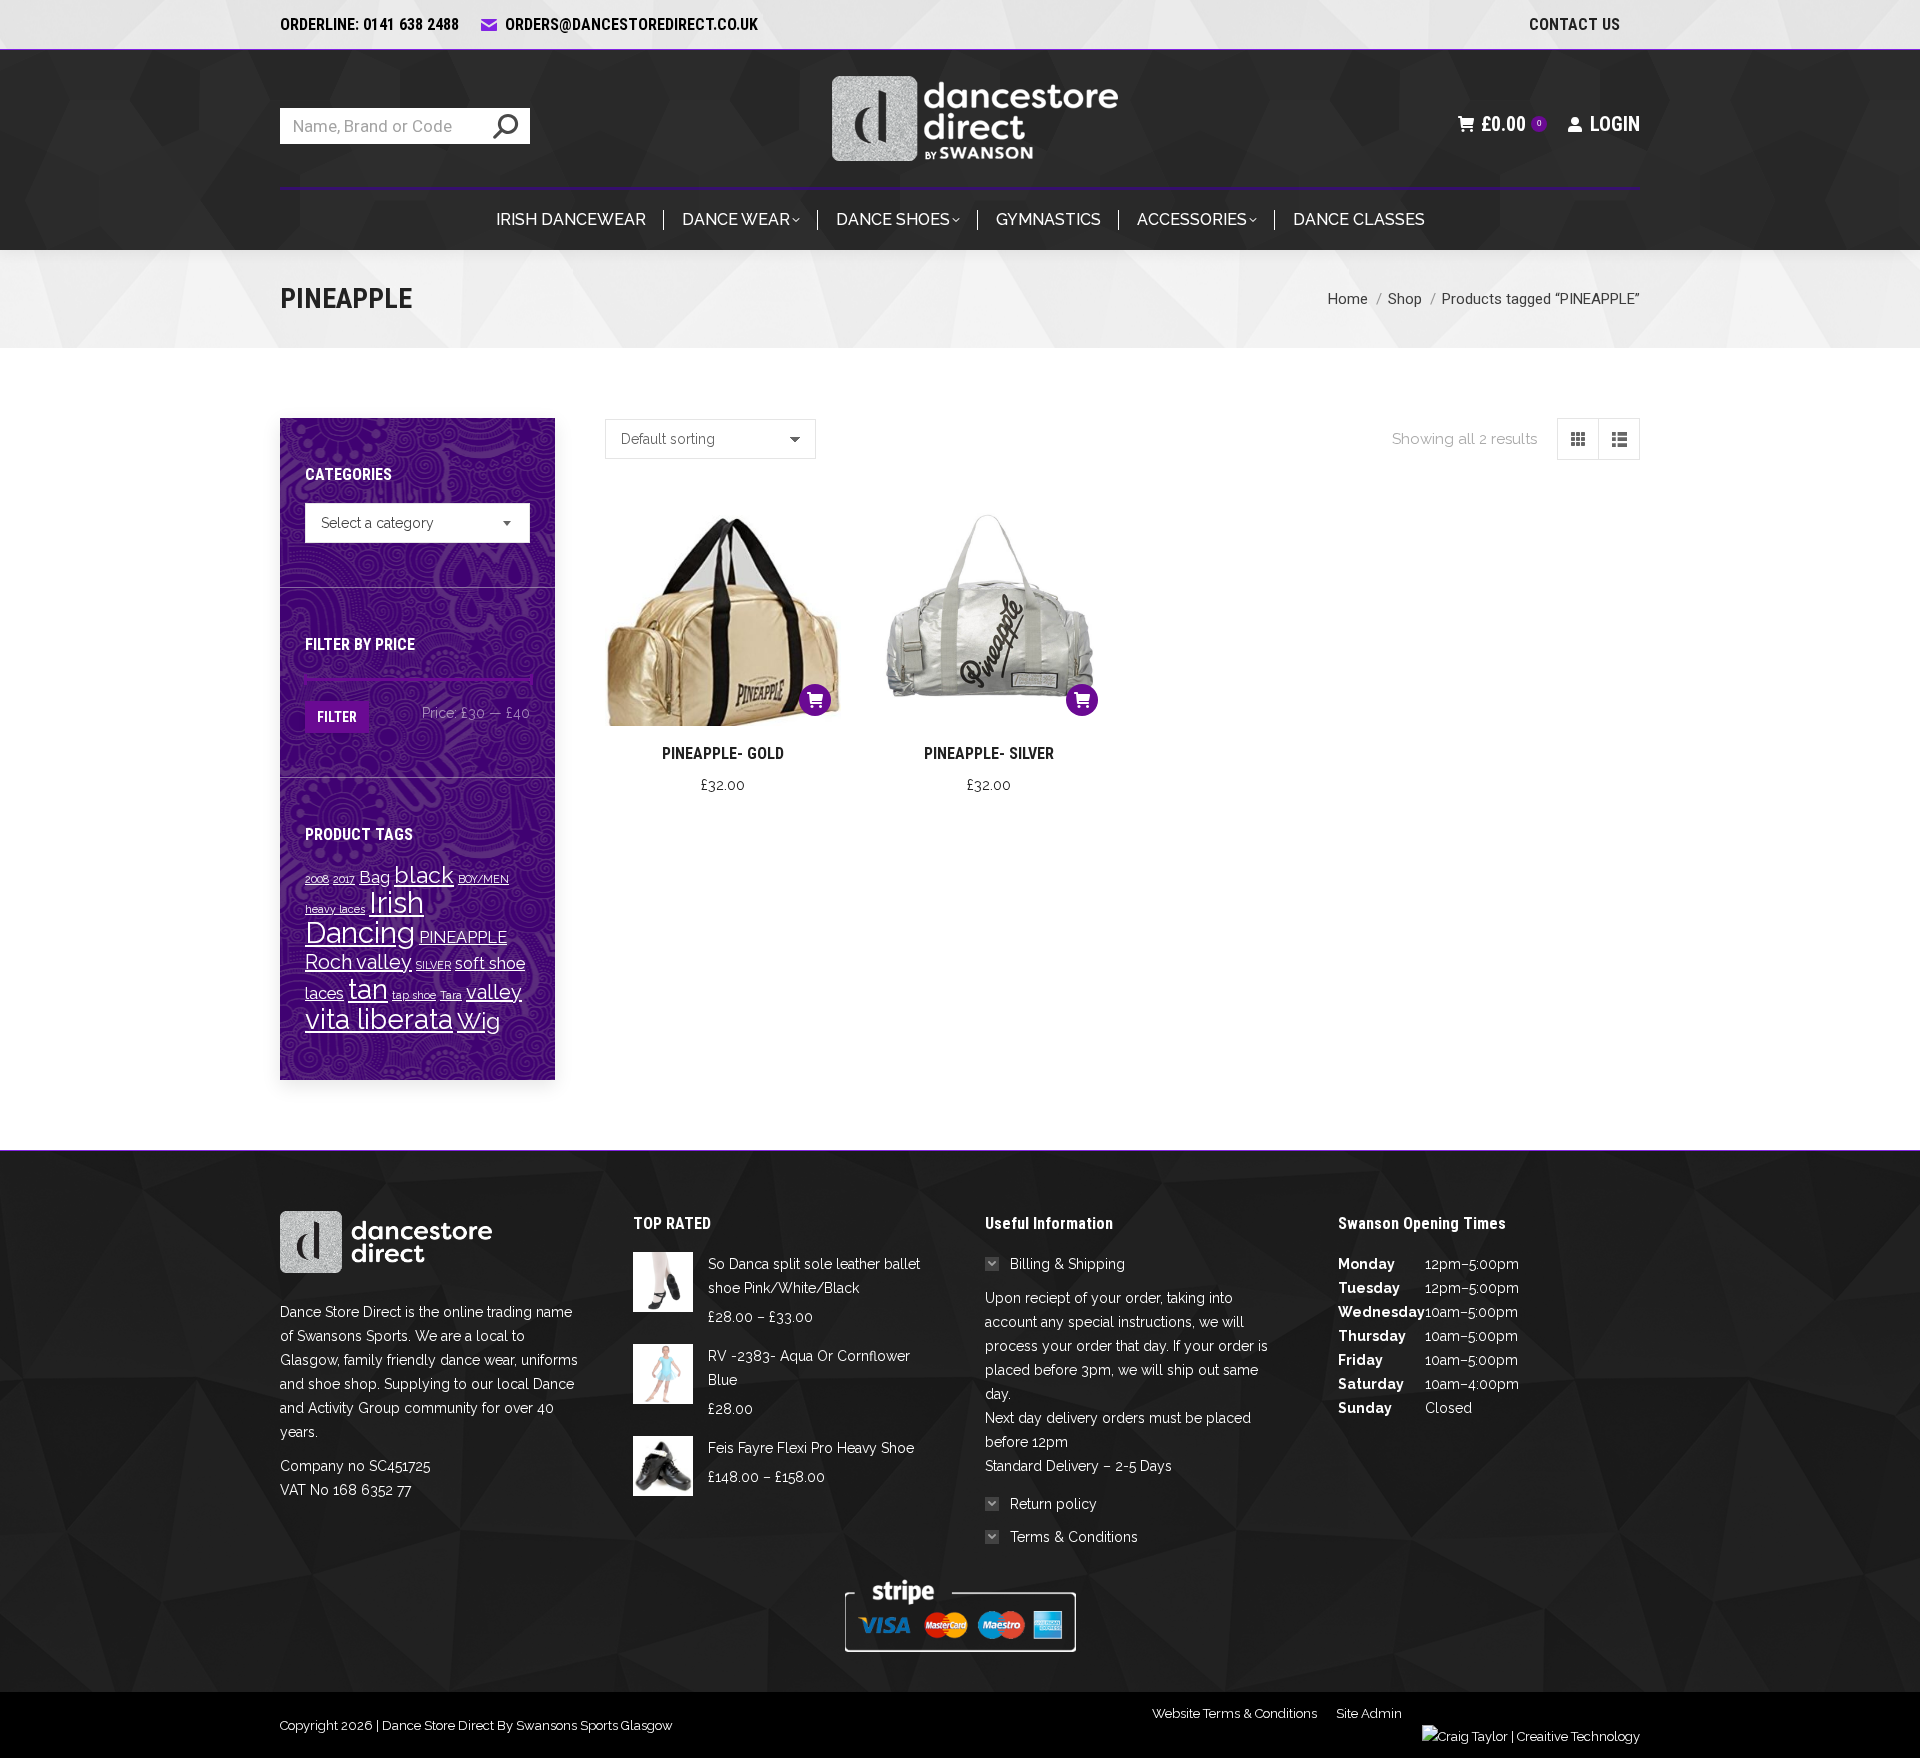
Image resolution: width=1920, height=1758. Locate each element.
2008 (317, 879)
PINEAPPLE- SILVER (989, 753)
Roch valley (358, 962)
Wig (478, 1020)
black (424, 874)
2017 (344, 879)
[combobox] (417, 523)
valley (494, 992)
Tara (451, 995)
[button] (815, 700)
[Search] (505, 126)
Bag (374, 877)
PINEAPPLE (463, 937)
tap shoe (414, 995)
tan (368, 989)
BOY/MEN (483, 879)
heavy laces (335, 909)
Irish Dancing (364, 917)
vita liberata (379, 1019)
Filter (337, 717)
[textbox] (377, 523)
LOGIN (1615, 124)
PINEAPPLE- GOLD (723, 753)
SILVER (433, 965)
